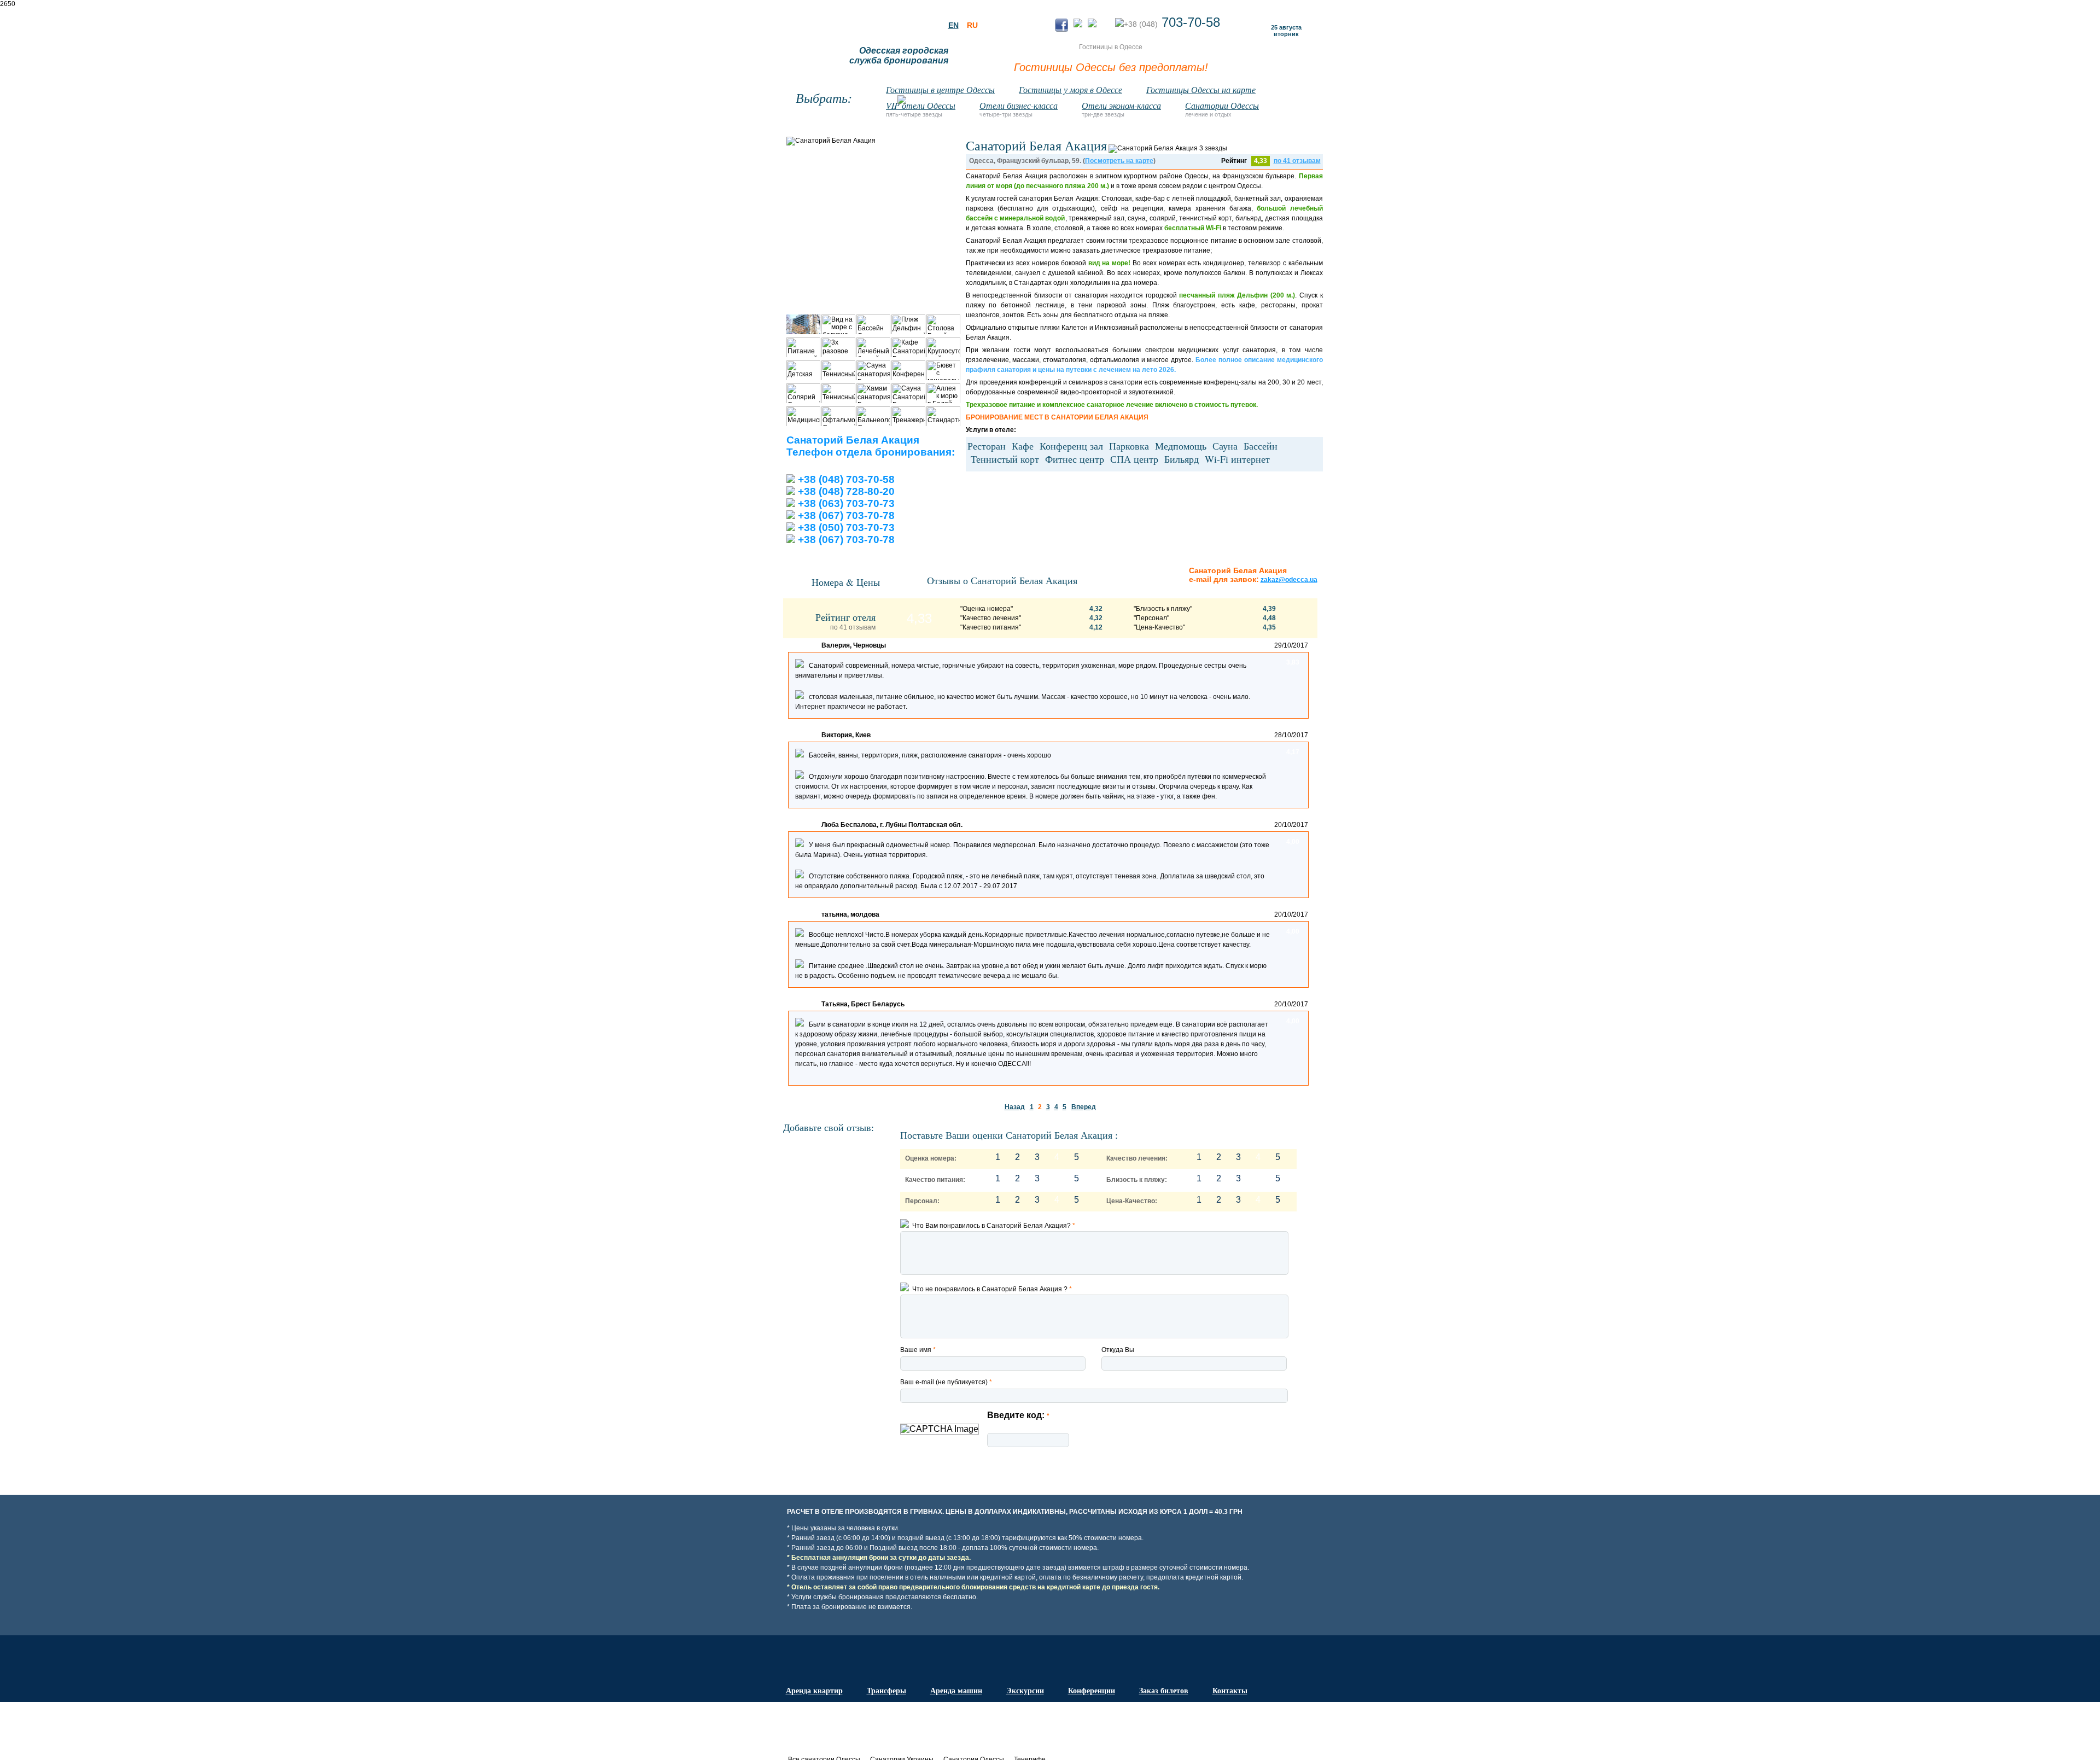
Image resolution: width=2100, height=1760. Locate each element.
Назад (1015, 1107)
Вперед (1084, 1107)
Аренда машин (956, 1690)
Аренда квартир (814, 1690)
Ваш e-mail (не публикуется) (946, 1382)
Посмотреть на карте (1119, 161)
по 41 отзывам (1297, 161)
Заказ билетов (1164, 1690)
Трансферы (886, 1690)
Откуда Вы (1118, 1350)
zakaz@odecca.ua (1289, 580)
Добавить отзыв (1098, 1460)
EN (953, 25)
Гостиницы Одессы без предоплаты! (1111, 67)
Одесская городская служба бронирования (899, 56)
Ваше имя (918, 1350)
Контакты (1230, 1690)
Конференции (1092, 1690)
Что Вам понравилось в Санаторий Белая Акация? (992, 1226)
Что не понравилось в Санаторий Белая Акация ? (990, 1289)
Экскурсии (1025, 1690)
